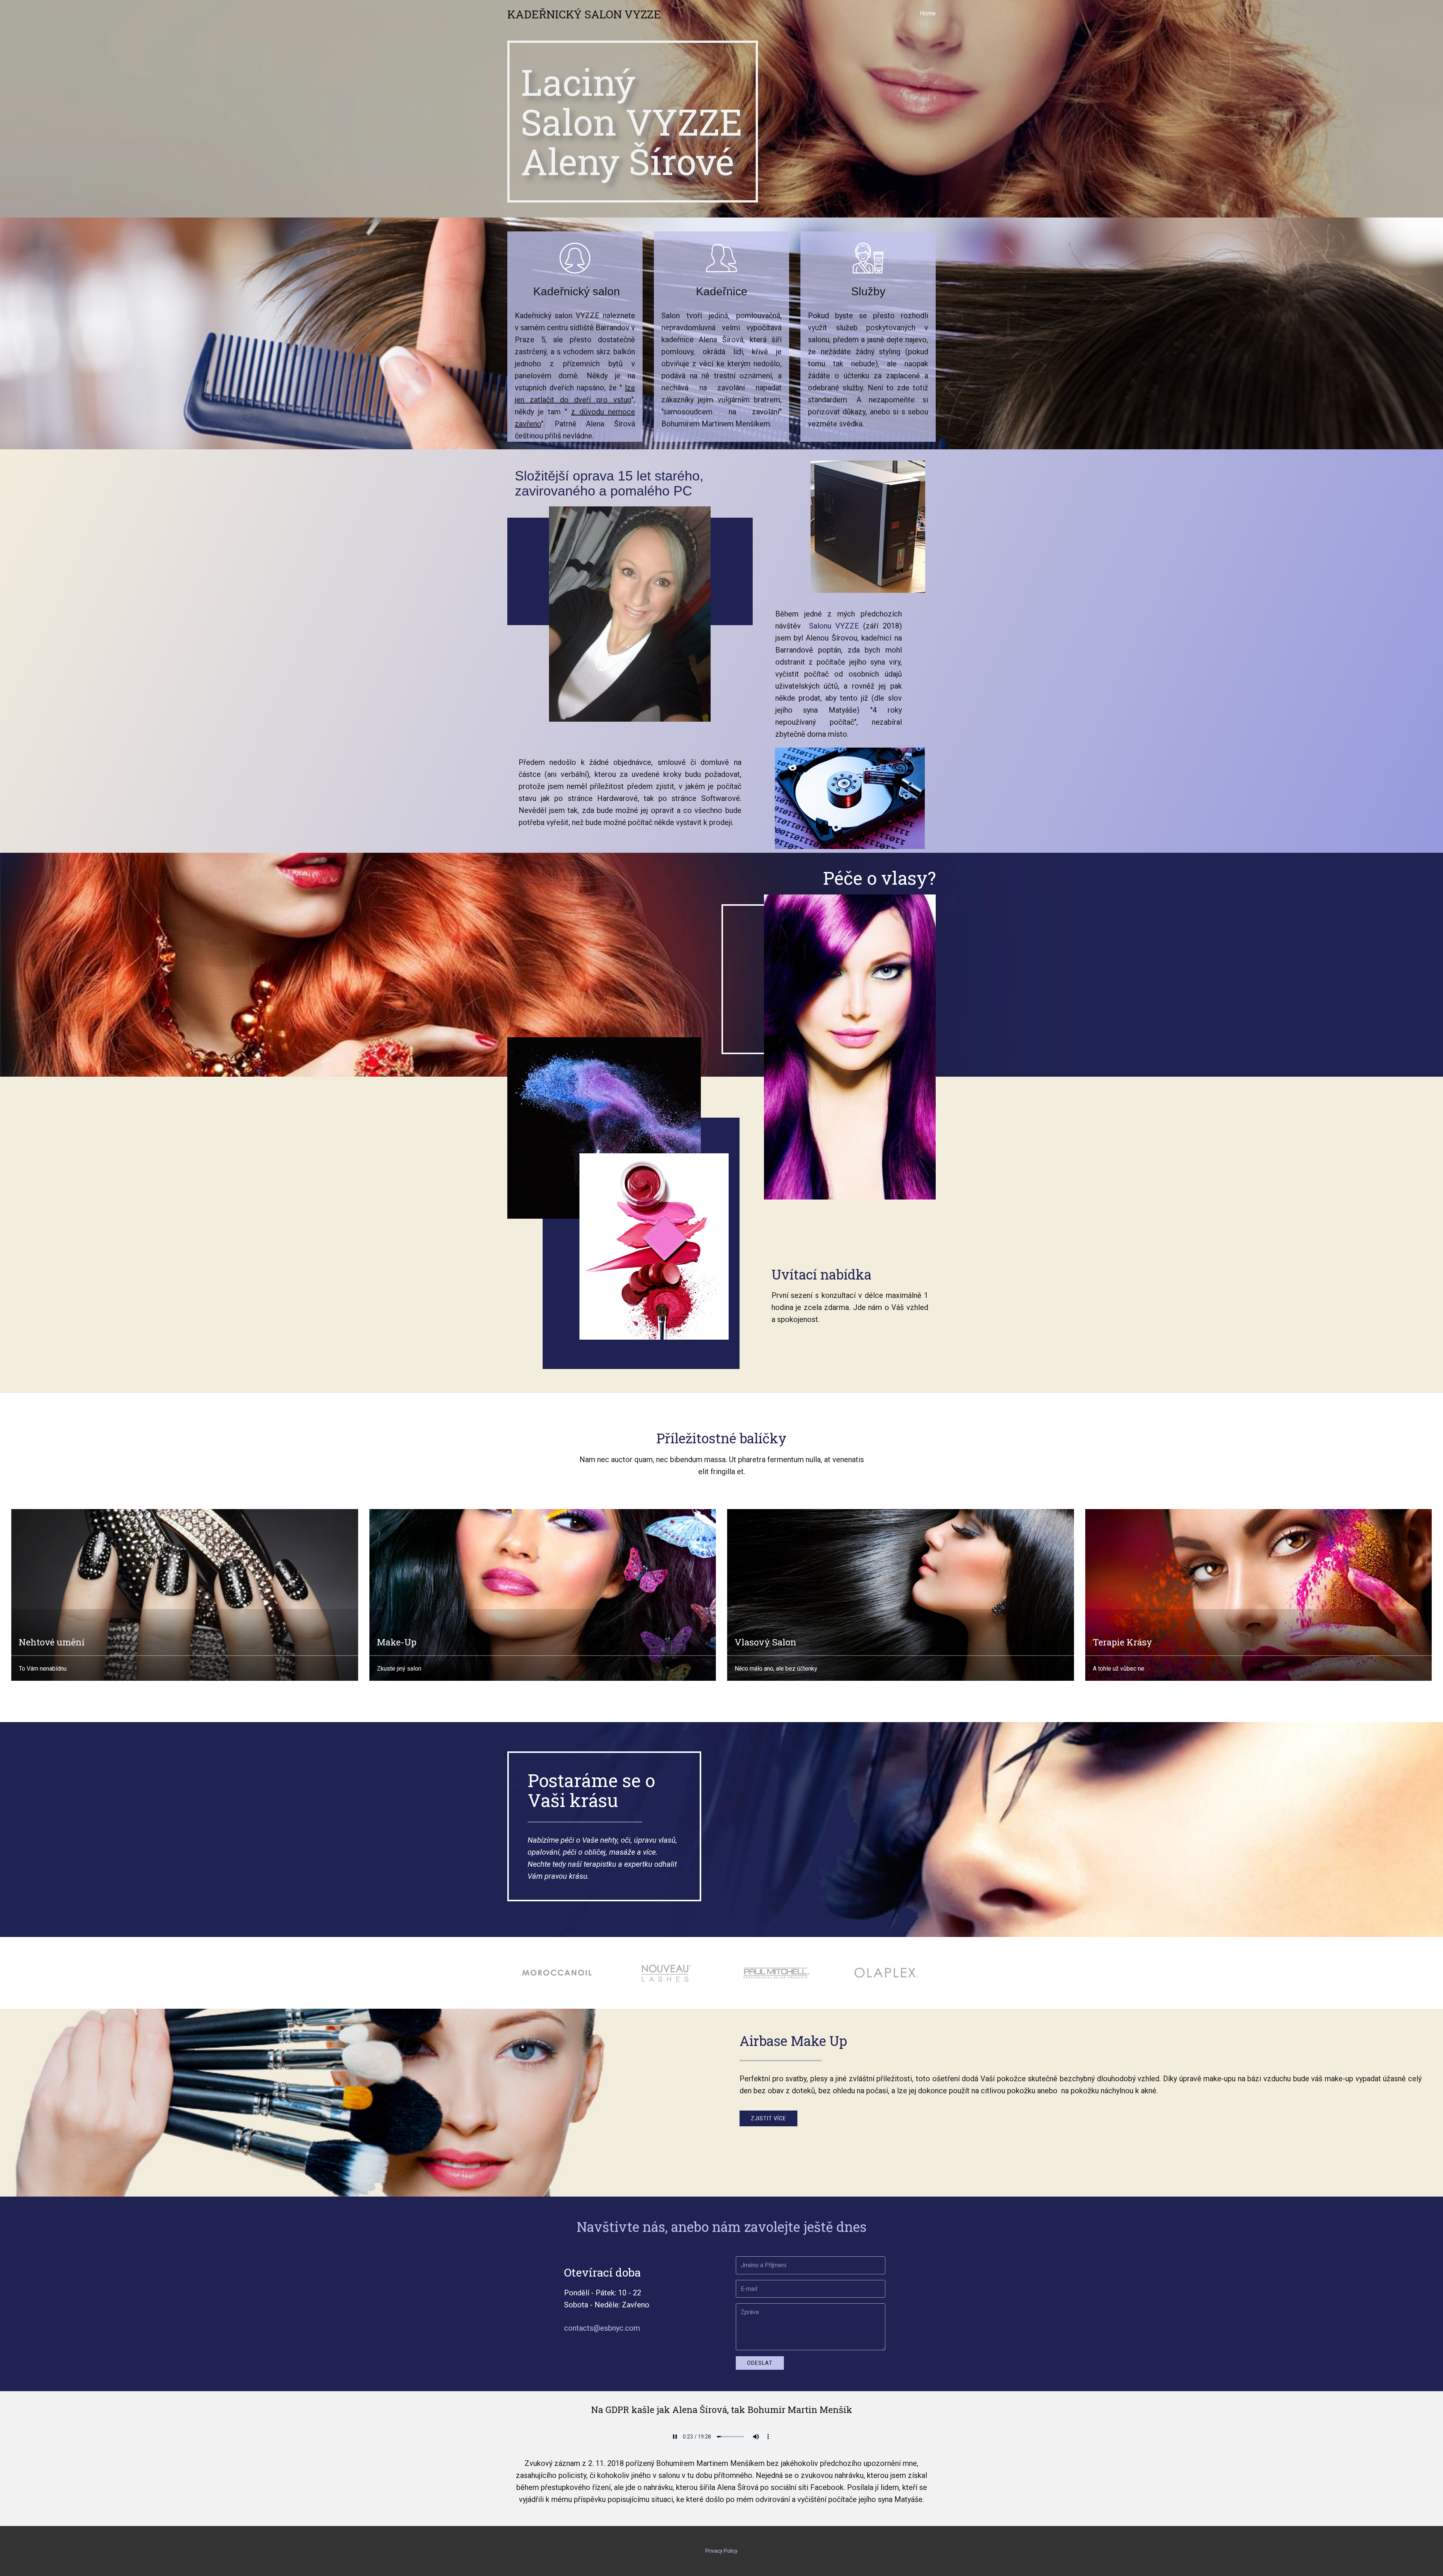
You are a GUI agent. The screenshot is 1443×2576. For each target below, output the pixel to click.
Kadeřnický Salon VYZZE (584, 14)
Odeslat (760, 2363)
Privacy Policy (721, 2551)
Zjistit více (768, 2118)
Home (928, 13)
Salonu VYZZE (834, 626)
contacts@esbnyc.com (602, 2328)
